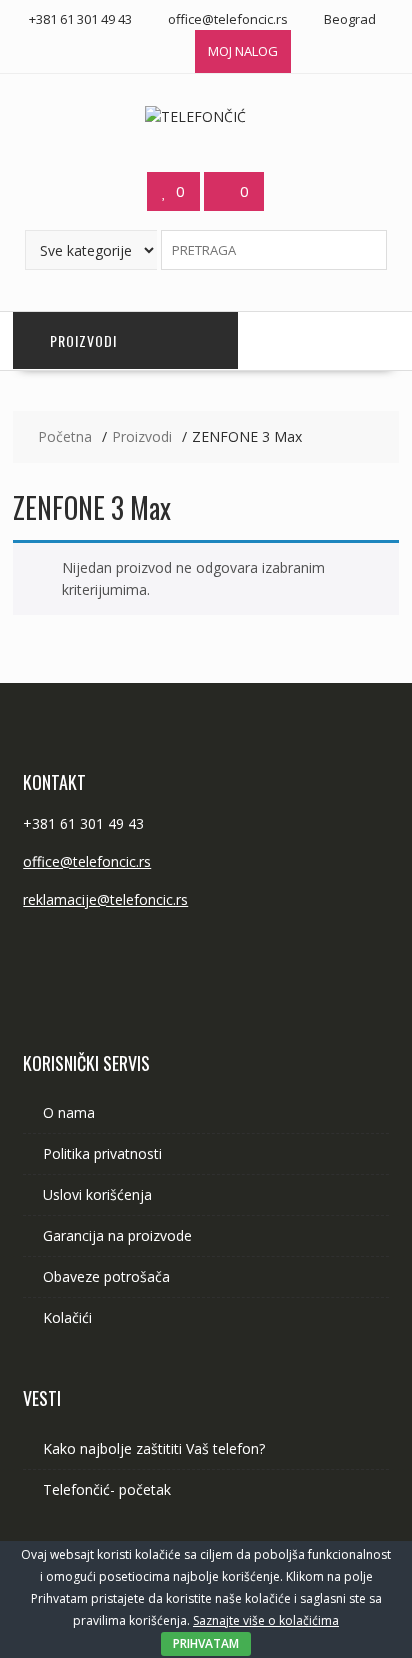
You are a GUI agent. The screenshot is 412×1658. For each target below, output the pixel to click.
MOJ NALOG (243, 51)
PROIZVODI (83, 340)
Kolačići (67, 1317)
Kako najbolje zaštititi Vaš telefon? (154, 1448)
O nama (69, 1112)
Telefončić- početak (107, 1489)
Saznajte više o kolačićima (266, 1620)
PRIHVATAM (206, 1643)
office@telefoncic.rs (87, 861)
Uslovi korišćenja (97, 1194)
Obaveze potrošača (106, 1276)
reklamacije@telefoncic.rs (105, 899)
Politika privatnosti (102, 1153)
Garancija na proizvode (117, 1235)
